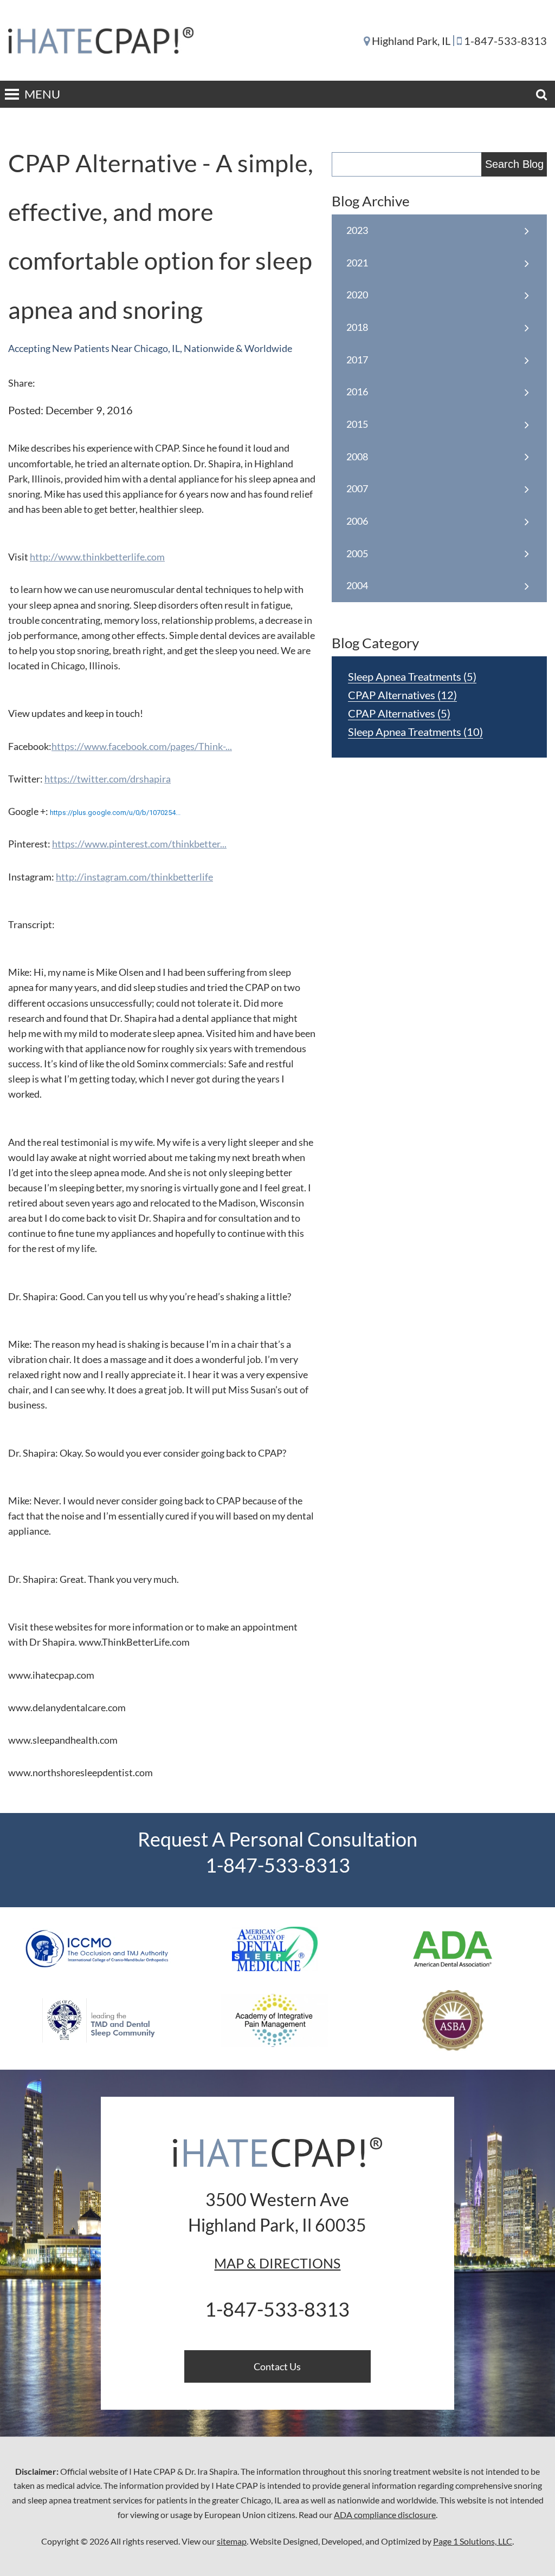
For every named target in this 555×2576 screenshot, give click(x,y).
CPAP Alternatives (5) (399, 713)
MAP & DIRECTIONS (277, 2263)
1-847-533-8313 (505, 41)
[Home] (112, 40)
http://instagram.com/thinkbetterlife (134, 877)
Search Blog (514, 164)
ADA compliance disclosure (385, 2515)
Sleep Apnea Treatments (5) (412, 676)
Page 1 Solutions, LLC (473, 2541)
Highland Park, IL (411, 41)
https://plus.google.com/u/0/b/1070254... (115, 813)
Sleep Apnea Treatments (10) (415, 732)
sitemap (232, 2541)
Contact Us (277, 2366)
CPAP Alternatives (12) (402, 695)
